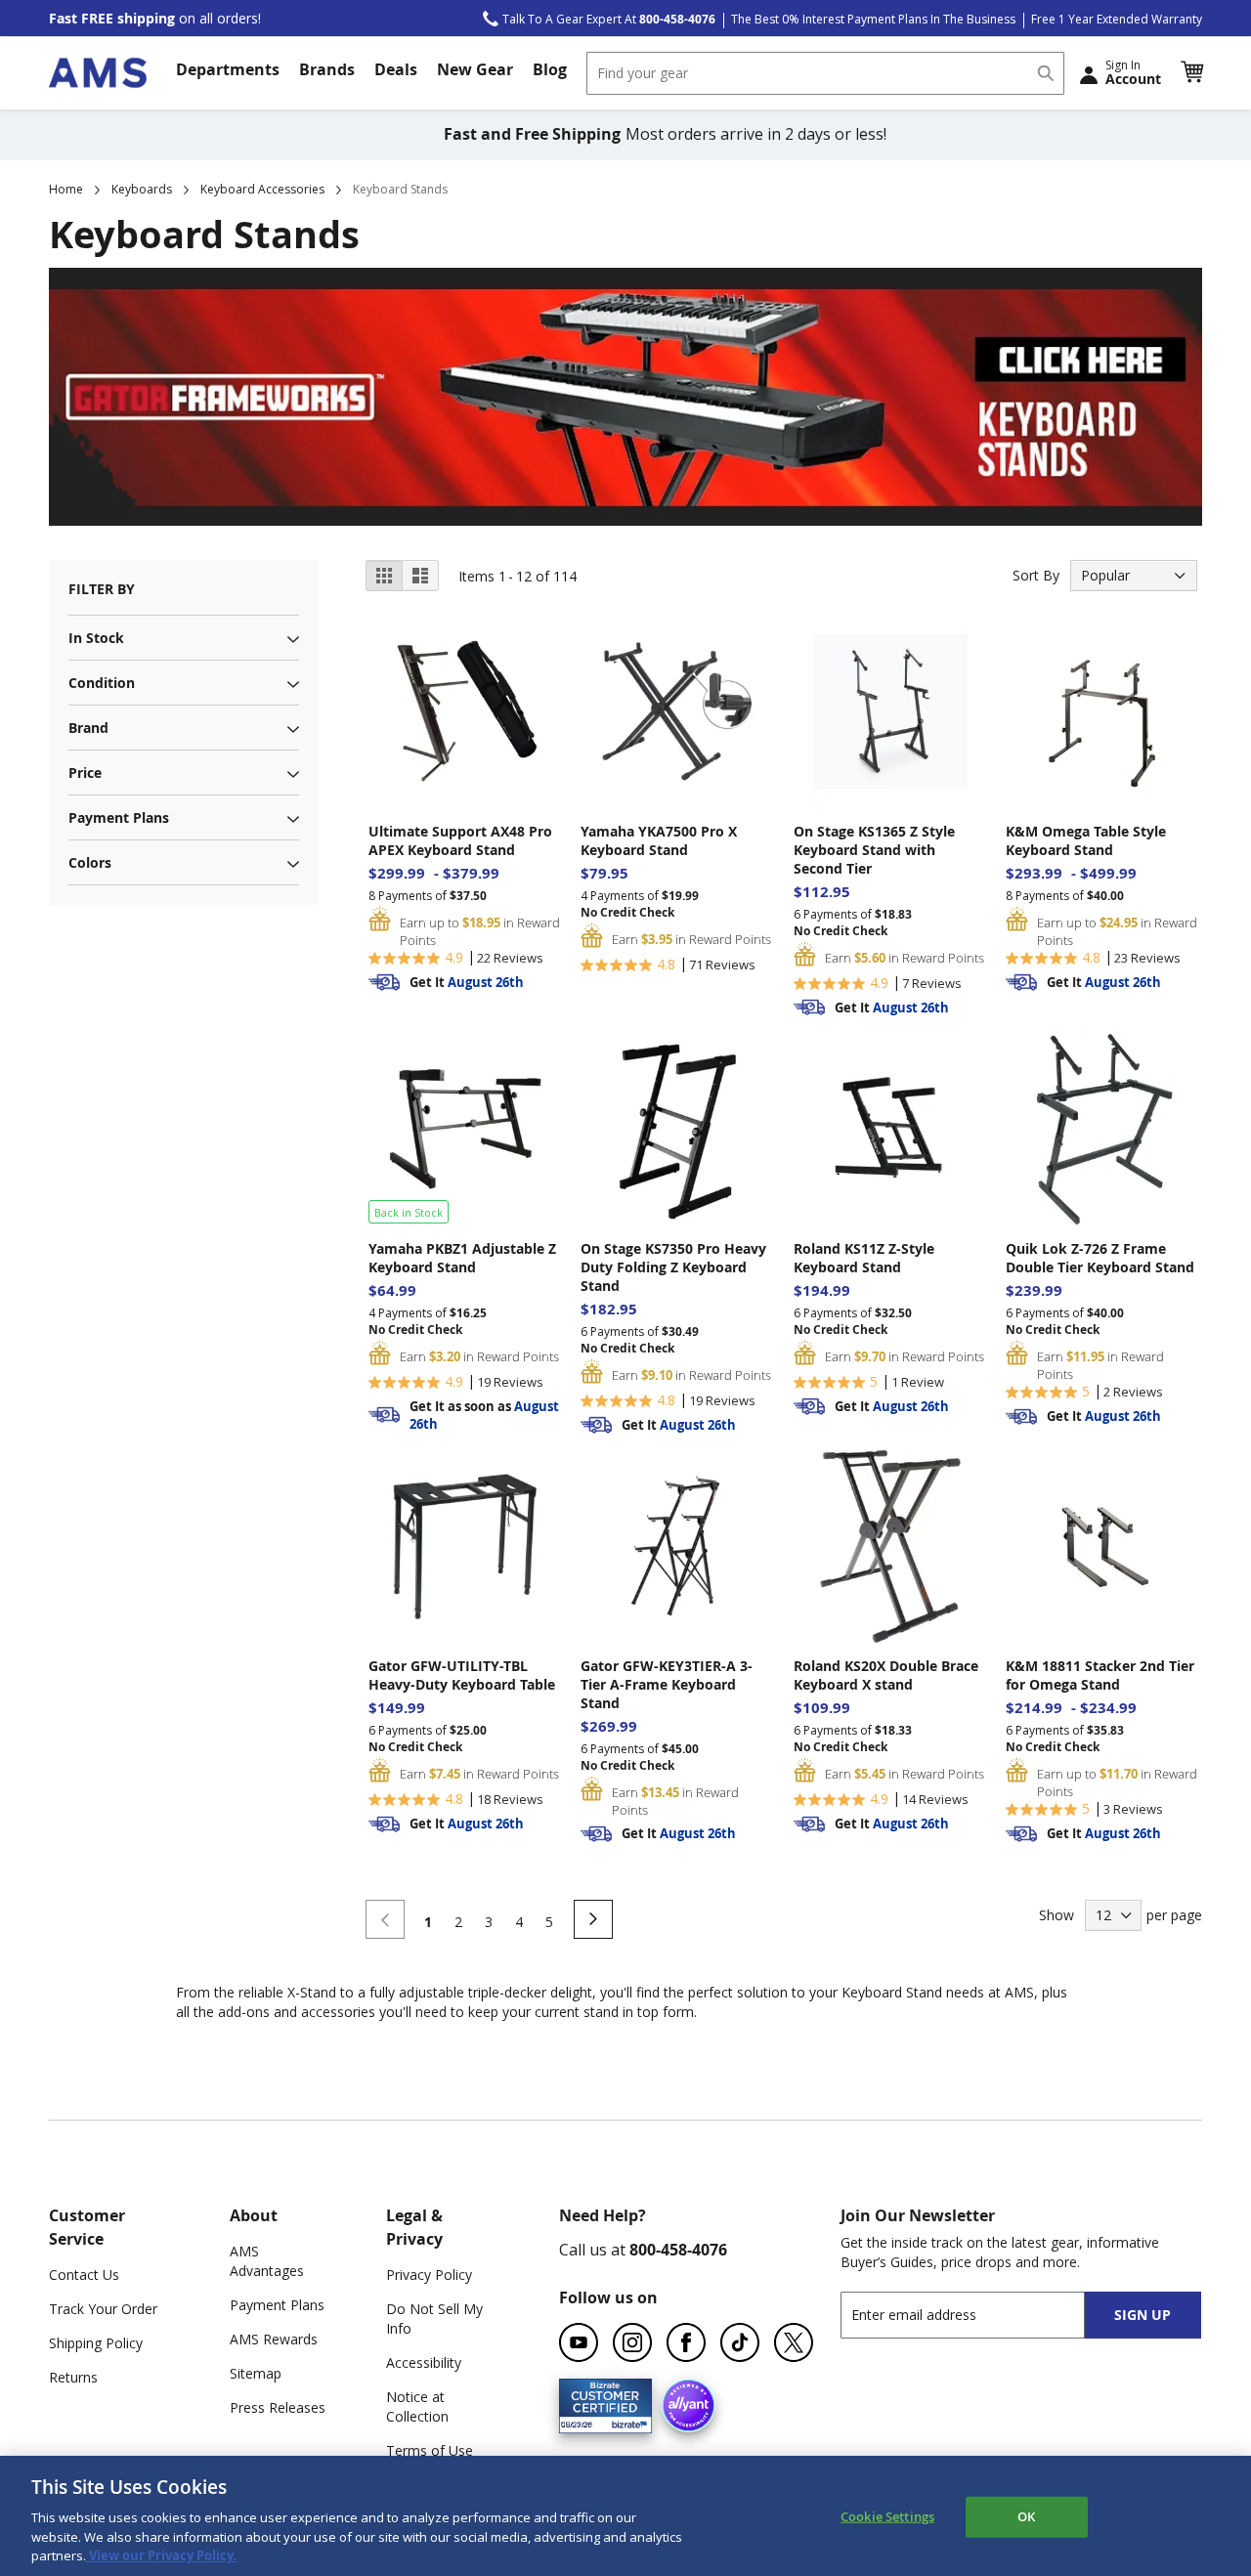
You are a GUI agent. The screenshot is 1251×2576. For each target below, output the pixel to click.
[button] (1191, 72)
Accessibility (424, 2362)
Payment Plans (277, 2305)
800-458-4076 (678, 2250)
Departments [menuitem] (228, 69)
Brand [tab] (88, 728)
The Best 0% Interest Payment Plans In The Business (873, 19)
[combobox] (825, 73)
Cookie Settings (887, 2516)
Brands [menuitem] (327, 69)
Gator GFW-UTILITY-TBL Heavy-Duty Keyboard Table (462, 1675)
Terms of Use (430, 2450)
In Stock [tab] (96, 638)
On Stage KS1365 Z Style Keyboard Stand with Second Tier (874, 850)
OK (1026, 2516)
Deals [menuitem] (396, 69)
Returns (73, 2377)
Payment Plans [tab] (119, 817)
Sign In (1133, 72)
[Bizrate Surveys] (625, 2421)
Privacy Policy (429, 2275)
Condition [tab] (102, 683)
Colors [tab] (90, 862)
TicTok (740, 2342)
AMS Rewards (274, 2339)
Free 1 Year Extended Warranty (1117, 19)
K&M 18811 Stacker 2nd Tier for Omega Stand (1100, 1675)
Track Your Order (103, 2309)
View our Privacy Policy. (161, 2555)
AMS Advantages (267, 2261)
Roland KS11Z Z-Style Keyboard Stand (864, 1258)
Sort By (1036, 575)
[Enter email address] (980, 2315)
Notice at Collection (417, 2406)
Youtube (579, 2342)
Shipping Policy (96, 2343)
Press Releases (278, 2407)
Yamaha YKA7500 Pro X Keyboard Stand (659, 840)
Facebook (686, 2342)
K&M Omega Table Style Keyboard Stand (1086, 840)
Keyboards (142, 189)
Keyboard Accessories (262, 189)
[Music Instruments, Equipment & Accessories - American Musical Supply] (98, 73)
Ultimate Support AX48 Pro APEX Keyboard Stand (460, 840)
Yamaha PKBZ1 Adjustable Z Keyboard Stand (462, 1258)
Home (66, 189)
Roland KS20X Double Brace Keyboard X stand (886, 1675)
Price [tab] (85, 773)
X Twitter (794, 2342)
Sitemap (256, 2373)
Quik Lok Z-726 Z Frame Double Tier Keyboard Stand (1100, 1258)
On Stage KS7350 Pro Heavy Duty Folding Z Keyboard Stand (673, 1267)
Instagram (632, 2342)
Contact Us (84, 2275)
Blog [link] (550, 69)
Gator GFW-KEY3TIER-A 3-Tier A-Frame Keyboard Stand (667, 1684)
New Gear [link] (475, 69)
